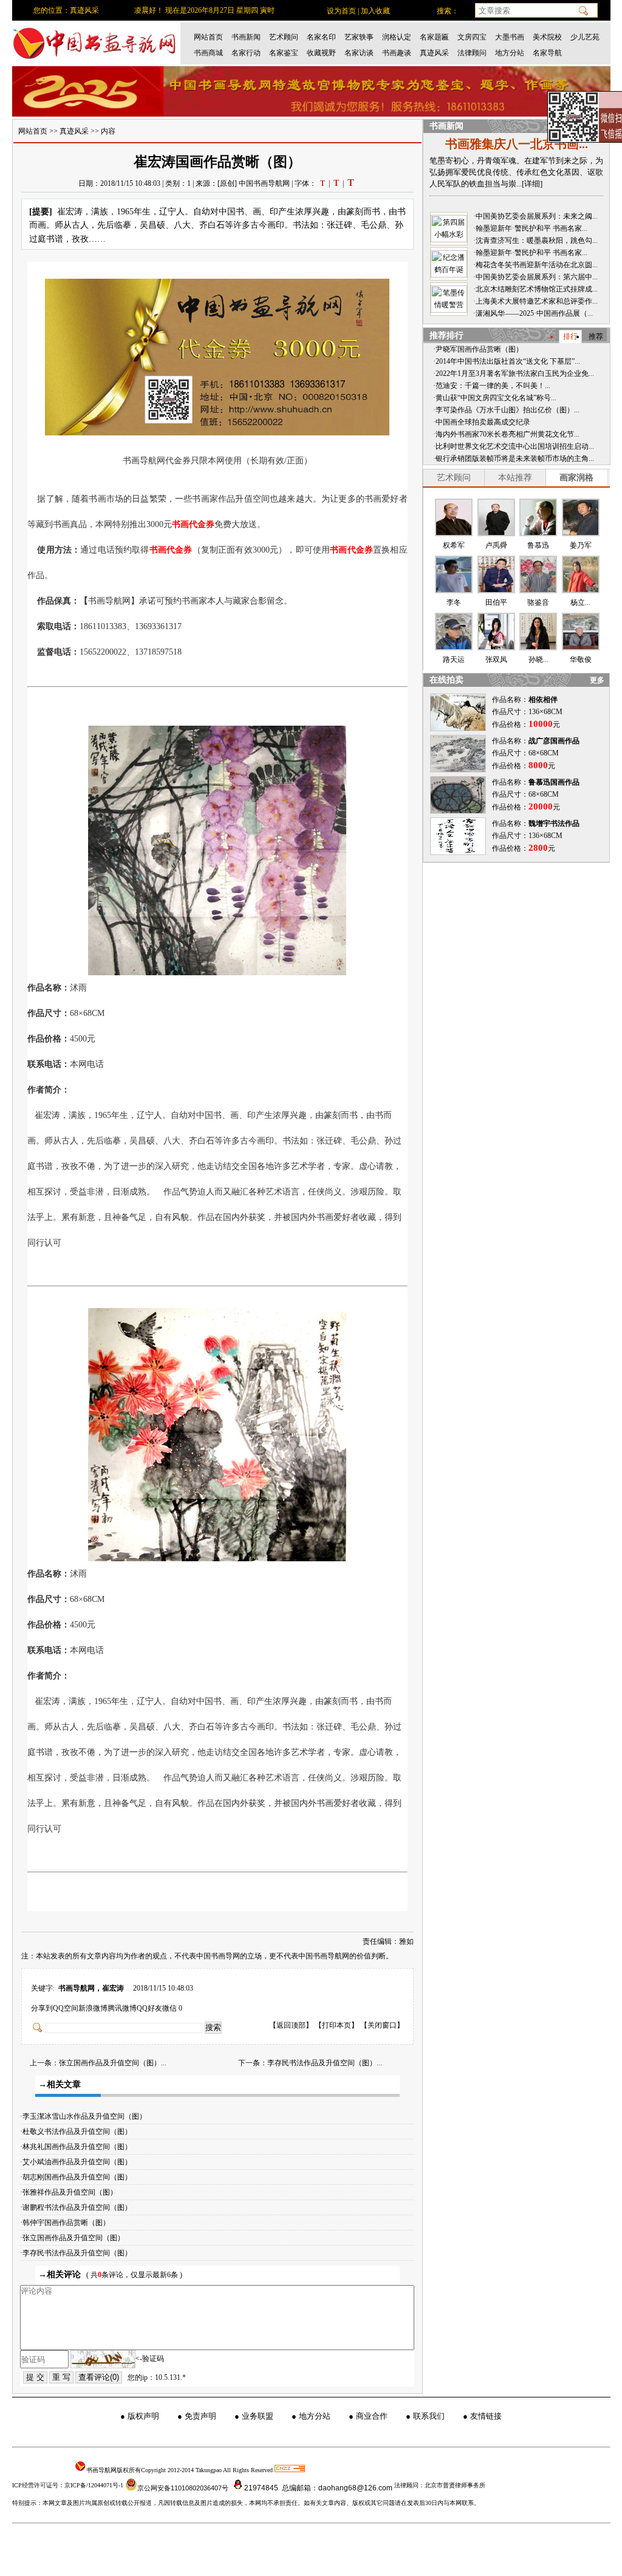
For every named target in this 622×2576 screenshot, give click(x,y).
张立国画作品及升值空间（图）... (113, 2063)
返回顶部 (291, 2025)
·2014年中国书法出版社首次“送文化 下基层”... (507, 361)
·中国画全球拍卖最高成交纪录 (482, 422)
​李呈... (580, 659)
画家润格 (576, 478)
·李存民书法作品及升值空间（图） (79, 2253)
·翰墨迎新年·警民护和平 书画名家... (530, 228)
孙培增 (496, 659)
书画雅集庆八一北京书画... (517, 144)
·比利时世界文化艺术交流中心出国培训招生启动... (514, 446)
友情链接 (486, 2416)
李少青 (454, 659)
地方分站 (510, 53)
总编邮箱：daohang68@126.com (336, 2488)
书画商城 (208, 53)
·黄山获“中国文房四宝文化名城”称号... (495, 398)
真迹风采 (434, 53)
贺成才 (538, 545)
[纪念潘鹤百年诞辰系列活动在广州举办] (449, 264)
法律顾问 (472, 53)
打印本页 (337, 2025)
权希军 (454, 545)
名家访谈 (359, 53)
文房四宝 (472, 37)
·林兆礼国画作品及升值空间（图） (79, 2147)
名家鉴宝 (284, 53)
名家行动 (246, 53)
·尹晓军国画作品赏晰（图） (478, 349)
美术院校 (547, 37)
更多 (597, 680)
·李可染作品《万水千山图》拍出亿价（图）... (506, 410)
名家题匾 (434, 37)
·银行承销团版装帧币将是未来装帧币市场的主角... (514, 458)
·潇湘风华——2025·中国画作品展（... (533, 313)
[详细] (532, 184)
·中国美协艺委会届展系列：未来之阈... (535, 216)
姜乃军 (496, 602)
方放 (454, 602)
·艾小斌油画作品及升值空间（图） (79, 2162)
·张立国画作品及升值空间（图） (75, 2238)
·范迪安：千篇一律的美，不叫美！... (492, 386)
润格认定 (397, 37)
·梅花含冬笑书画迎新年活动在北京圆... (535, 265)
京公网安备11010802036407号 (183, 2488)
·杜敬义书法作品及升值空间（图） (79, 2131)
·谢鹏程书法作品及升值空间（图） (79, 2207)
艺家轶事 (359, 37)
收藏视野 (321, 53)
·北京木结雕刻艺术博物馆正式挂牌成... (535, 289)
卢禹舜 (496, 545)
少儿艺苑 (585, 37)
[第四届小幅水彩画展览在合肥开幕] (449, 229)
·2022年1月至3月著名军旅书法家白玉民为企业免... (514, 373)
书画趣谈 (397, 53)
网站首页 (208, 37)
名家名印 (321, 37)
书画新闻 (246, 37)
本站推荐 (515, 478)
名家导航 (547, 53)
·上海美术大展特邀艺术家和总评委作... (535, 301)
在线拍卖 (446, 680)
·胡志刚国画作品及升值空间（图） (79, 2177)
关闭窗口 (382, 2025)
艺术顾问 (284, 37)
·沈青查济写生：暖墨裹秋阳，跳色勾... (535, 240)
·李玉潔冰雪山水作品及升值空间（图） (86, 2116)
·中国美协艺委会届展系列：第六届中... (535, 277)
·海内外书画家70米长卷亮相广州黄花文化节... (506, 434)
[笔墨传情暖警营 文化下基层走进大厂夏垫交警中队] (449, 299)
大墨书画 (510, 37)
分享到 (42, 2008)
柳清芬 (581, 602)
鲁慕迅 (581, 545)
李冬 (538, 602)
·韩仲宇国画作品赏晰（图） (68, 2223)
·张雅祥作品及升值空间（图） (71, 2192)
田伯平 (538, 659)
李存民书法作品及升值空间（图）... (325, 2063)
